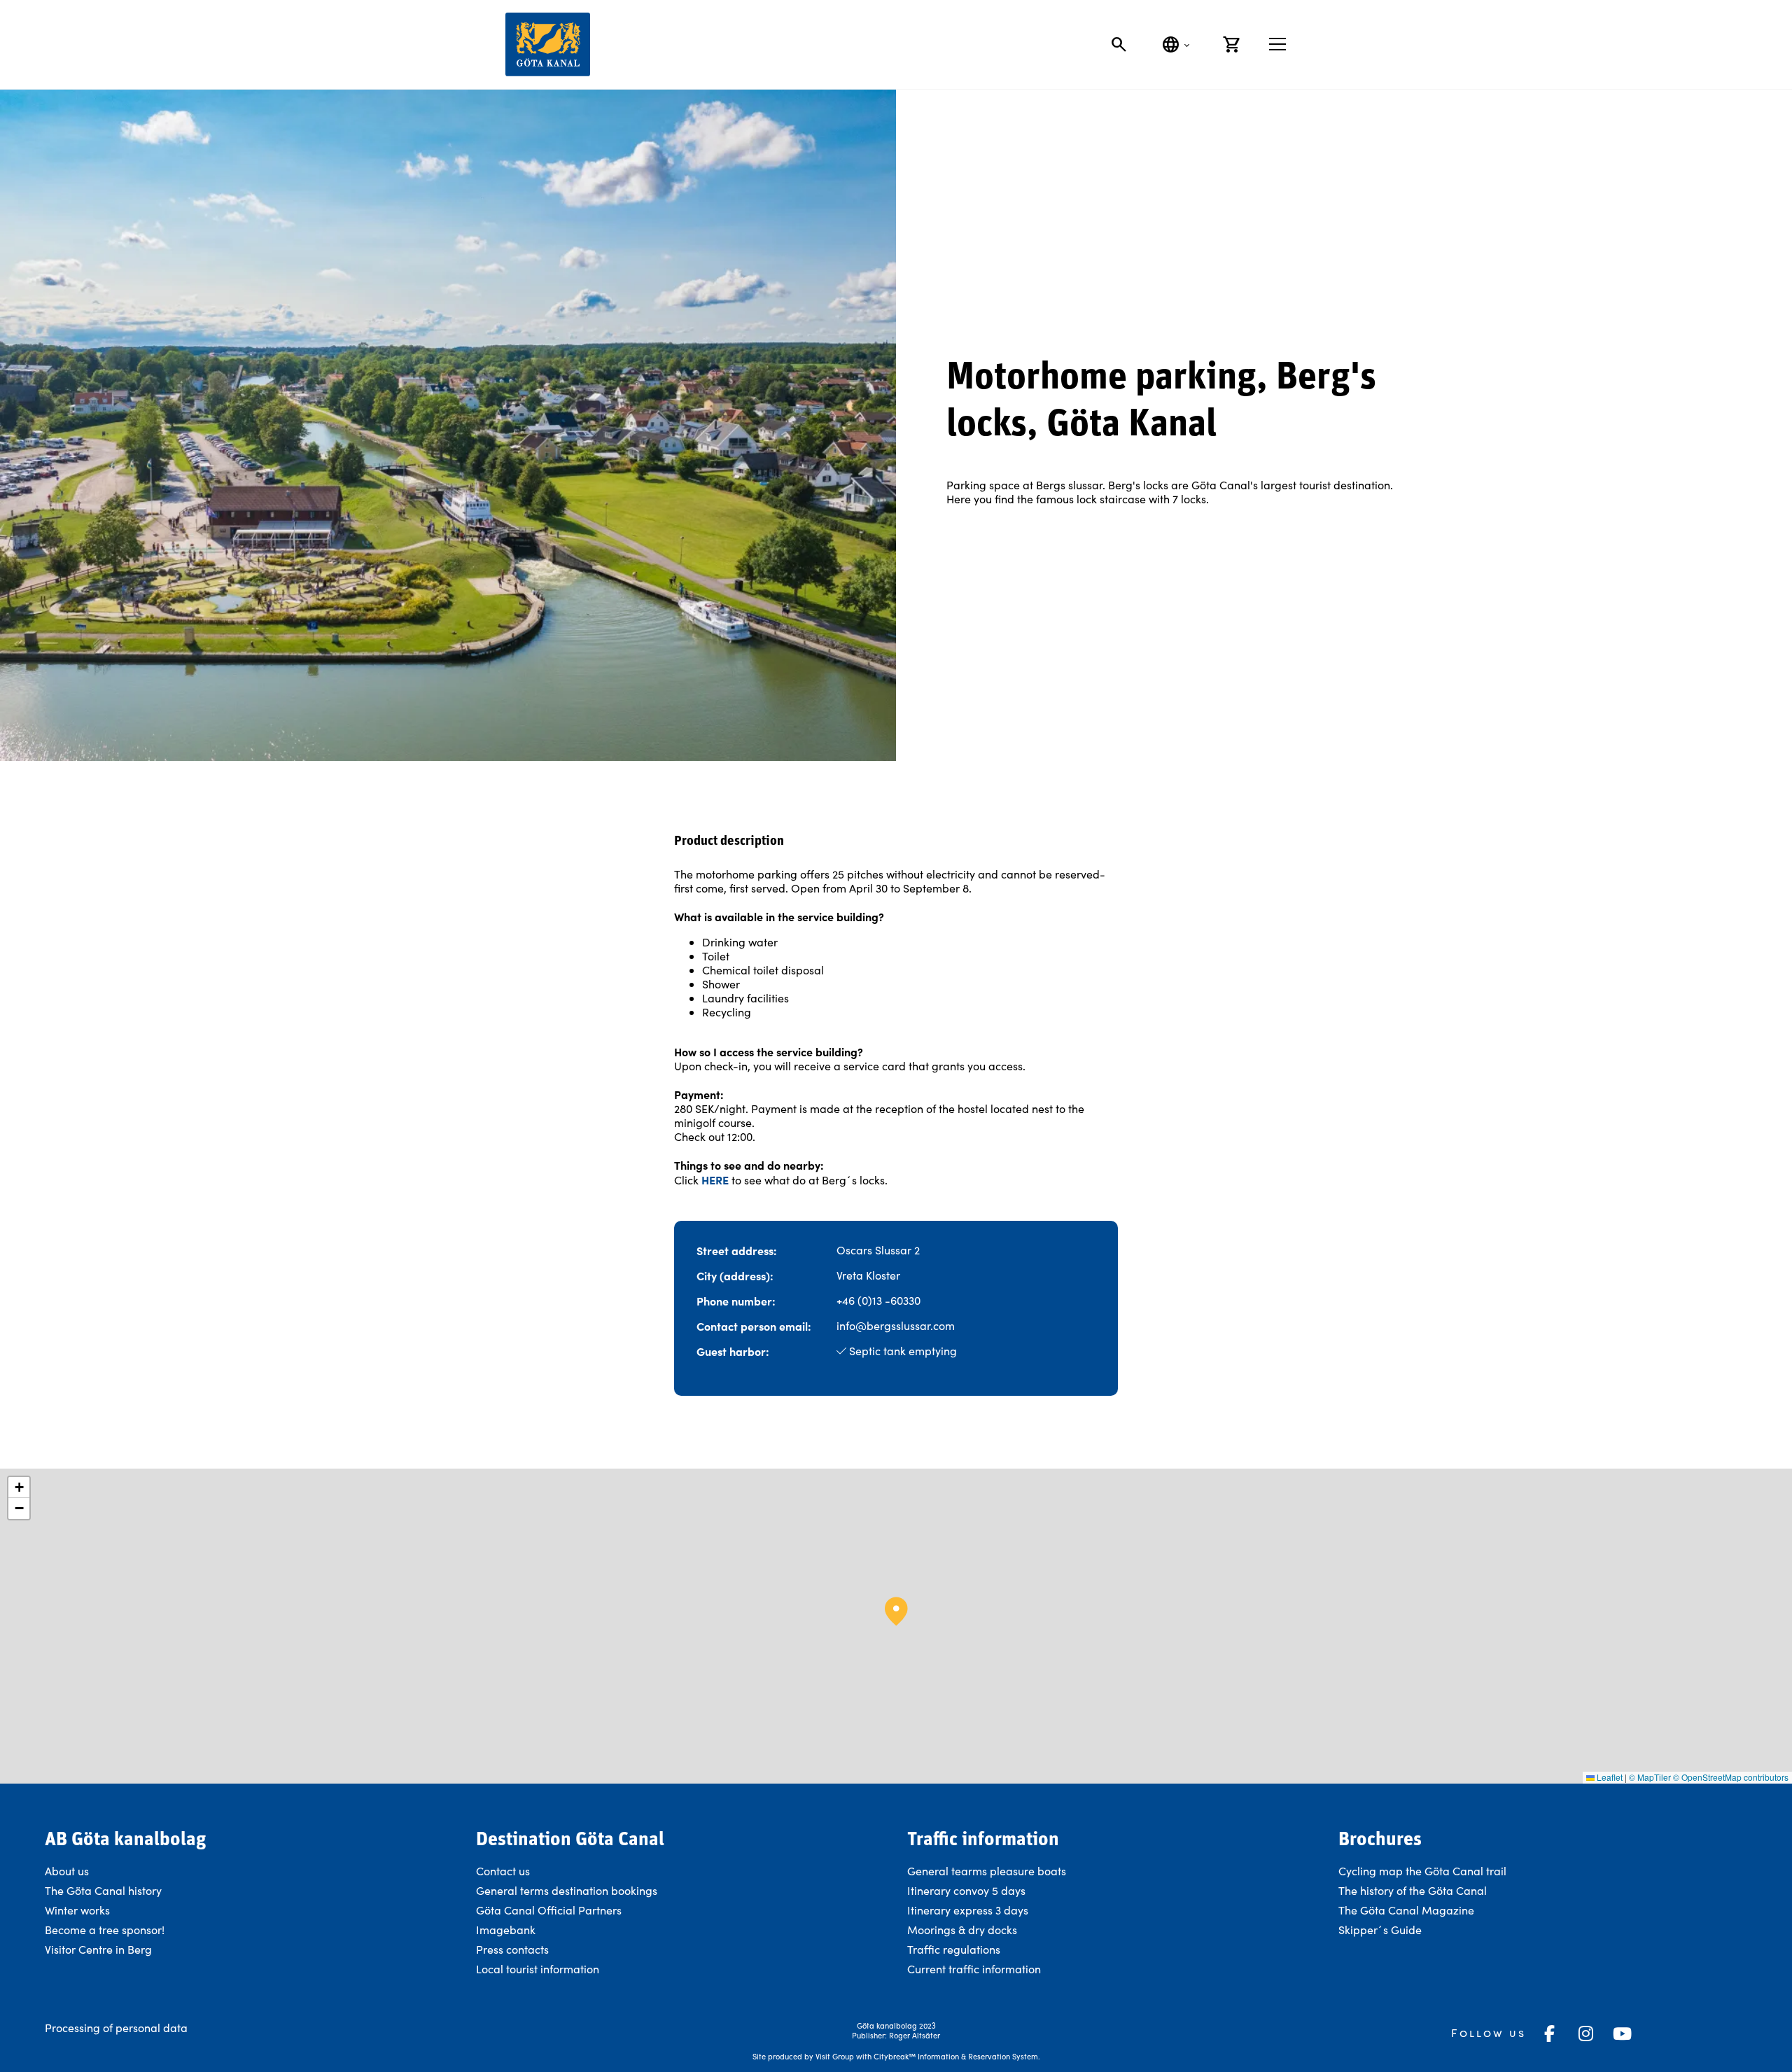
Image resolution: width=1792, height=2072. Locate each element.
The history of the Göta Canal (1413, 1890)
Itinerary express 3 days (968, 1910)
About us (67, 1871)
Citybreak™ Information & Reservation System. (957, 2056)
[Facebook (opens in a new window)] (1550, 2033)
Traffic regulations (954, 1949)
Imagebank (506, 1930)
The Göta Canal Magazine (1406, 1910)
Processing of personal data (116, 2028)
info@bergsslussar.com (896, 1325)
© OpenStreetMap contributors (1731, 1777)
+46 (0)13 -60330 (878, 1300)
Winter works (77, 1910)
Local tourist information (538, 1969)
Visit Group (835, 2056)
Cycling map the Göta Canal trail (1422, 1871)
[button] (896, 1611)
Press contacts (512, 1949)
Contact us (503, 1871)
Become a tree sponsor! (105, 1930)
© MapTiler (1650, 1777)
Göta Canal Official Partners (549, 1910)
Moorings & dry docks (962, 1930)
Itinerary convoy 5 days (966, 1890)
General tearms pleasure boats (987, 1871)
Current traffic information (974, 1969)
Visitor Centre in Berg (100, 1949)
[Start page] (548, 44)
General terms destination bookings (567, 1890)
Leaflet (1609, 1777)
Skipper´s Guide (1380, 1930)
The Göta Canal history (103, 1890)
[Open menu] (1277, 44)
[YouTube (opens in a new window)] (1623, 2033)
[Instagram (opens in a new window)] (1586, 2033)
